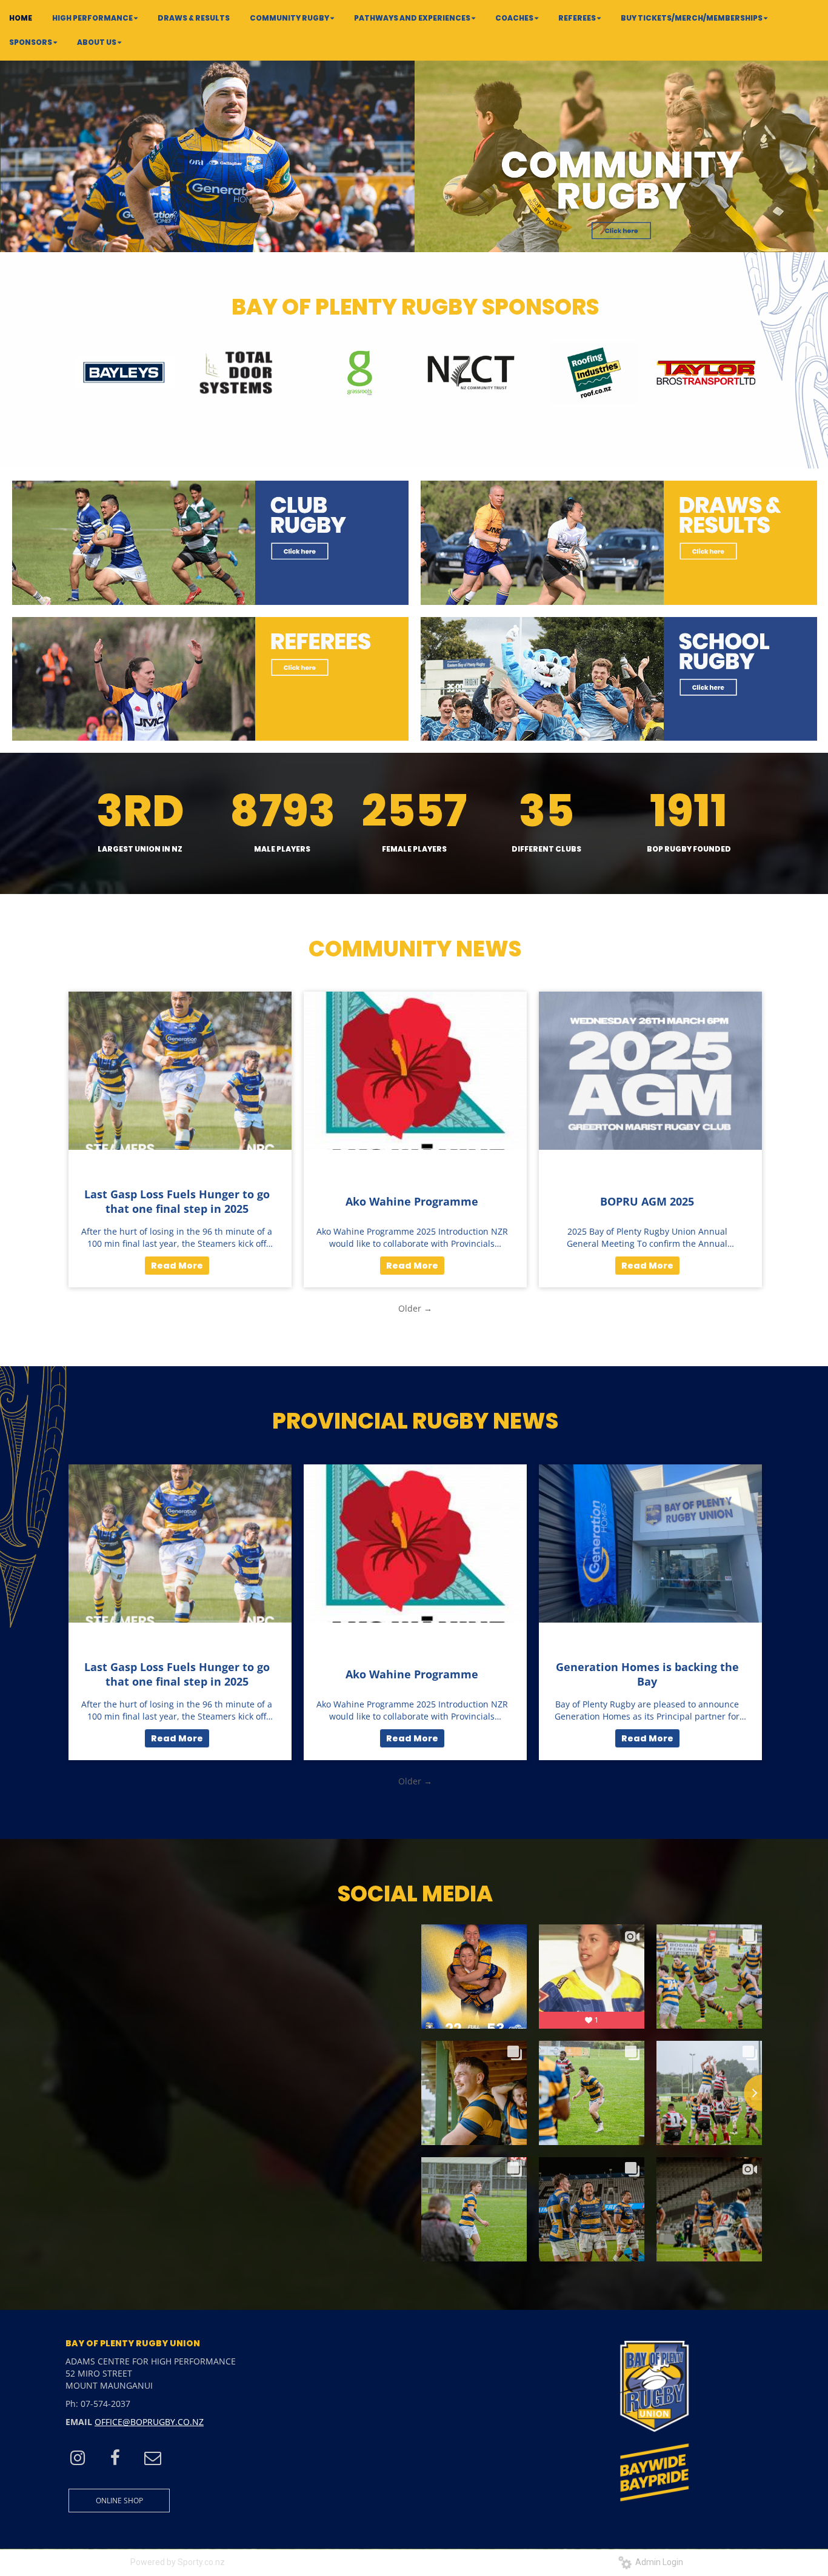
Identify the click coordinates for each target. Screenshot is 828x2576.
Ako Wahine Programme (412, 1201)
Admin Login (657, 2562)
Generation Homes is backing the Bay (647, 1674)
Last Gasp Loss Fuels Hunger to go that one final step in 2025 (177, 1201)
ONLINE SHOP (119, 2501)
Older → (415, 1308)
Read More (177, 1266)
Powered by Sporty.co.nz (178, 2562)
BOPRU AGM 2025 (647, 1201)
